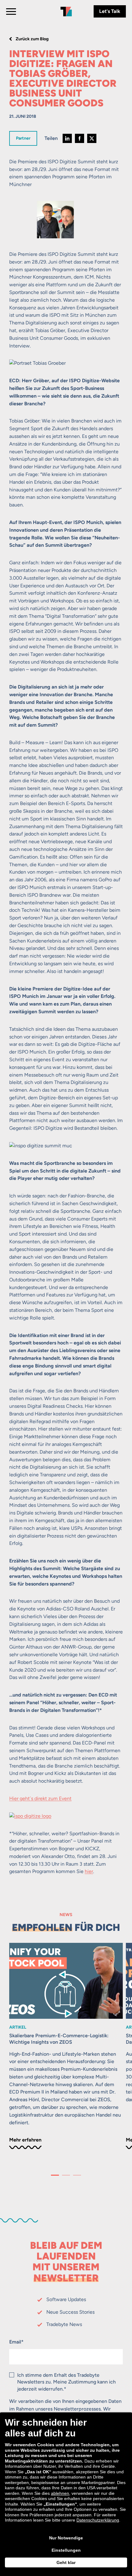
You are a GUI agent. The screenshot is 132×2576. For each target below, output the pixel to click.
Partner (23, 138)
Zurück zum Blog (32, 39)
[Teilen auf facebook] (80, 138)
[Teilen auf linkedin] (67, 138)
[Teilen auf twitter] (92, 138)
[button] (55, 2175)
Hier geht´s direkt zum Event (40, 1798)
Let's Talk (110, 11)
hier (89, 1871)
